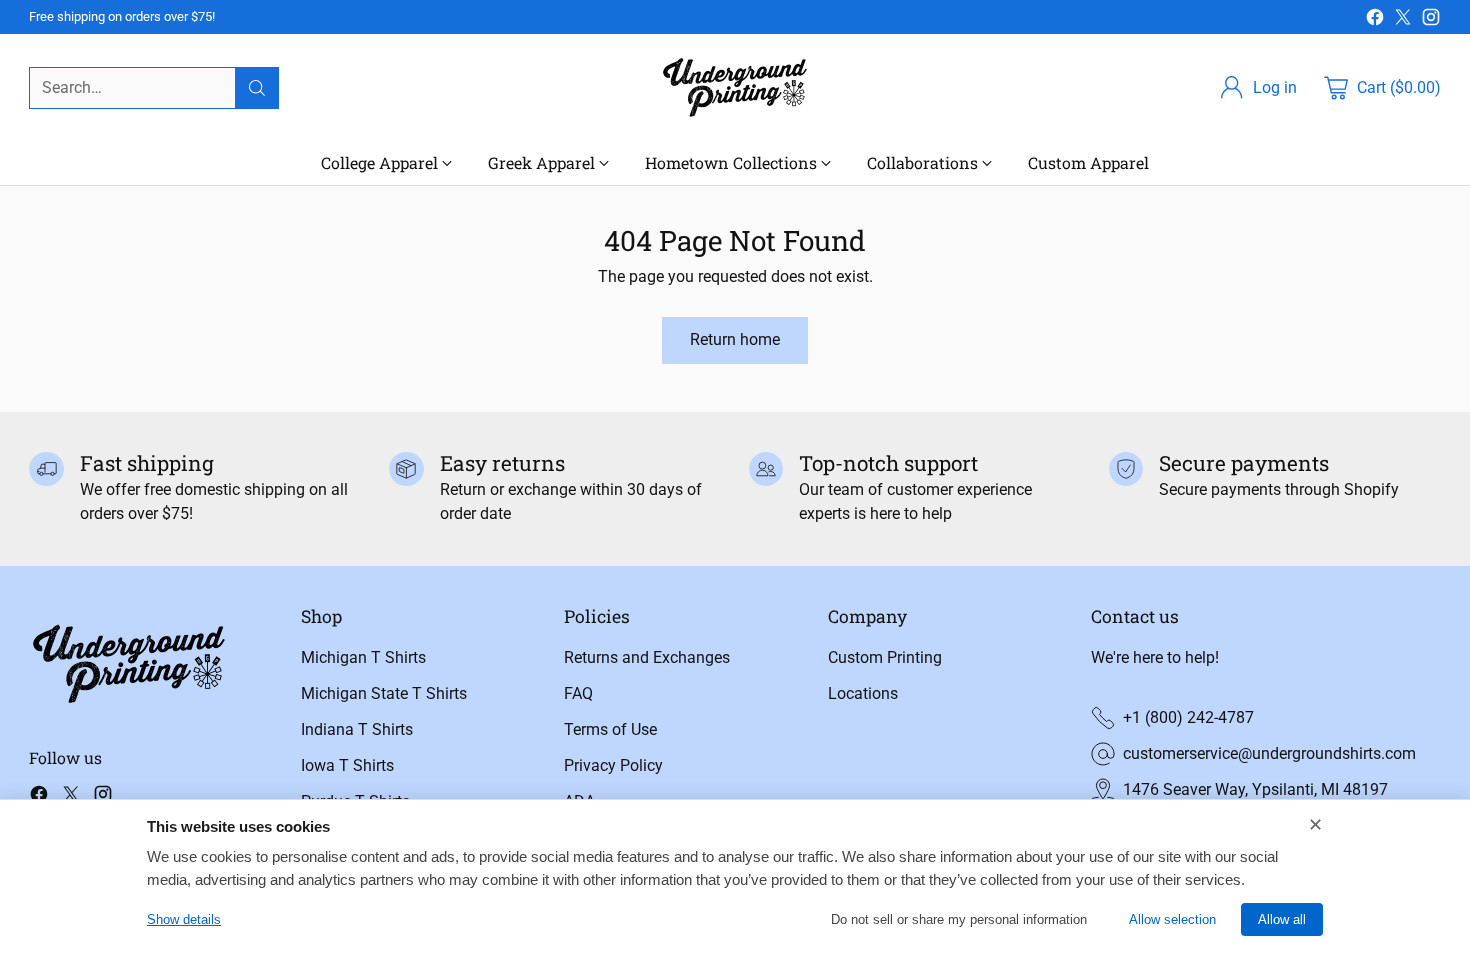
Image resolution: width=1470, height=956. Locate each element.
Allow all (1282, 919)
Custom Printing (885, 657)
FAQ (578, 693)
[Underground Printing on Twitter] (1403, 20)
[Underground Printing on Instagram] (1431, 20)
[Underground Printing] (735, 87)
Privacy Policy (613, 765)
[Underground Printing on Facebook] (1375, 20)
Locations (863, 693)
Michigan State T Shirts (384, 693)
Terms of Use (610, 729)
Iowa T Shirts (347, 765)
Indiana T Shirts (357, 729)
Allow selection (1172, 919)
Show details (184, 919)
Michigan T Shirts (363, 657)
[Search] (257, 88)
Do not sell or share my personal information (959, 919)
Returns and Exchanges (647, 657)
